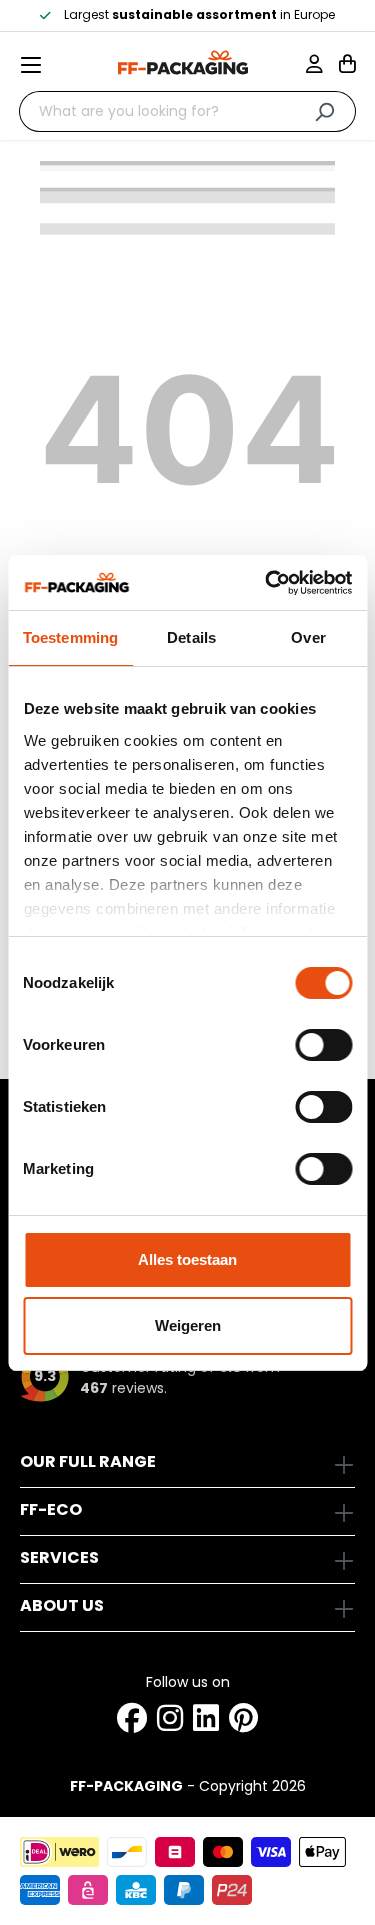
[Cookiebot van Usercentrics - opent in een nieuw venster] (267, 583)
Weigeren (188, 1325)
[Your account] (322, 66)
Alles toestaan (187, 1259)
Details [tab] (191, 637)
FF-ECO (51, 1509)
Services (59, 1557)
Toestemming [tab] (70, 637)
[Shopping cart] (347, 66)
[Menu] (39, 65)
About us (62, 1605)
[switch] (323, 1045)
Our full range (88, 1461)
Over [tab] (308, 637)
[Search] (324, 111)
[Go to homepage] (183, 62)
